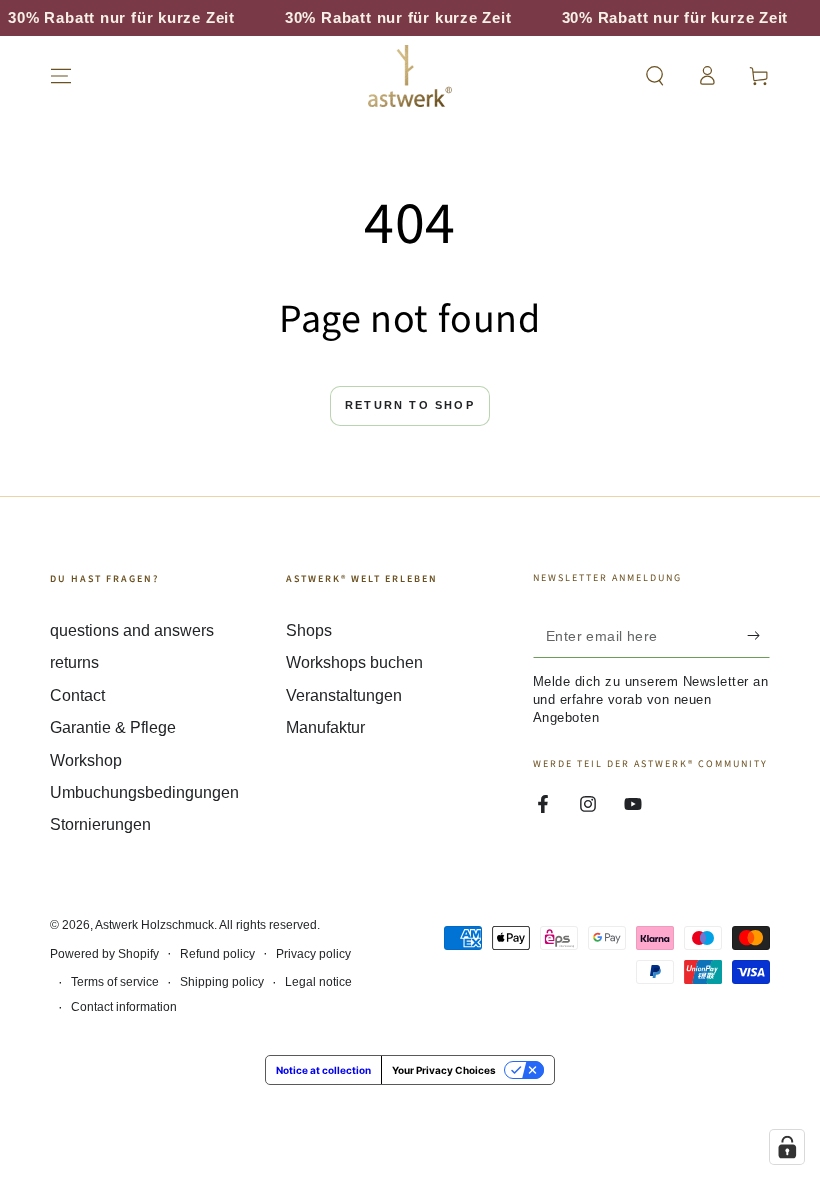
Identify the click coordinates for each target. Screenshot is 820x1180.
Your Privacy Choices (444, 1070)
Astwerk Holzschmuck (154, 925)
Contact (77, 695)
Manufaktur (325, 727)
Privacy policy (313, 954)
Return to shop (410, 405)
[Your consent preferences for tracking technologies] (787, 1147)
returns (74, 662)
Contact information (124, 1007)
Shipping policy (222, 982)
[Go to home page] (410, 76)
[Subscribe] (758, 635)
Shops (309, 630)
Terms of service (115, 982)
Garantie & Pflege (113, 727)
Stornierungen (100, 824)
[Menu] (61, 76)
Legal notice (318, 982)
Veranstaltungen (344, 695)
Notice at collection (323, 1070)
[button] (655, 76)
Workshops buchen (354, 662)
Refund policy (217, 954)
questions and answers (132, 630)
